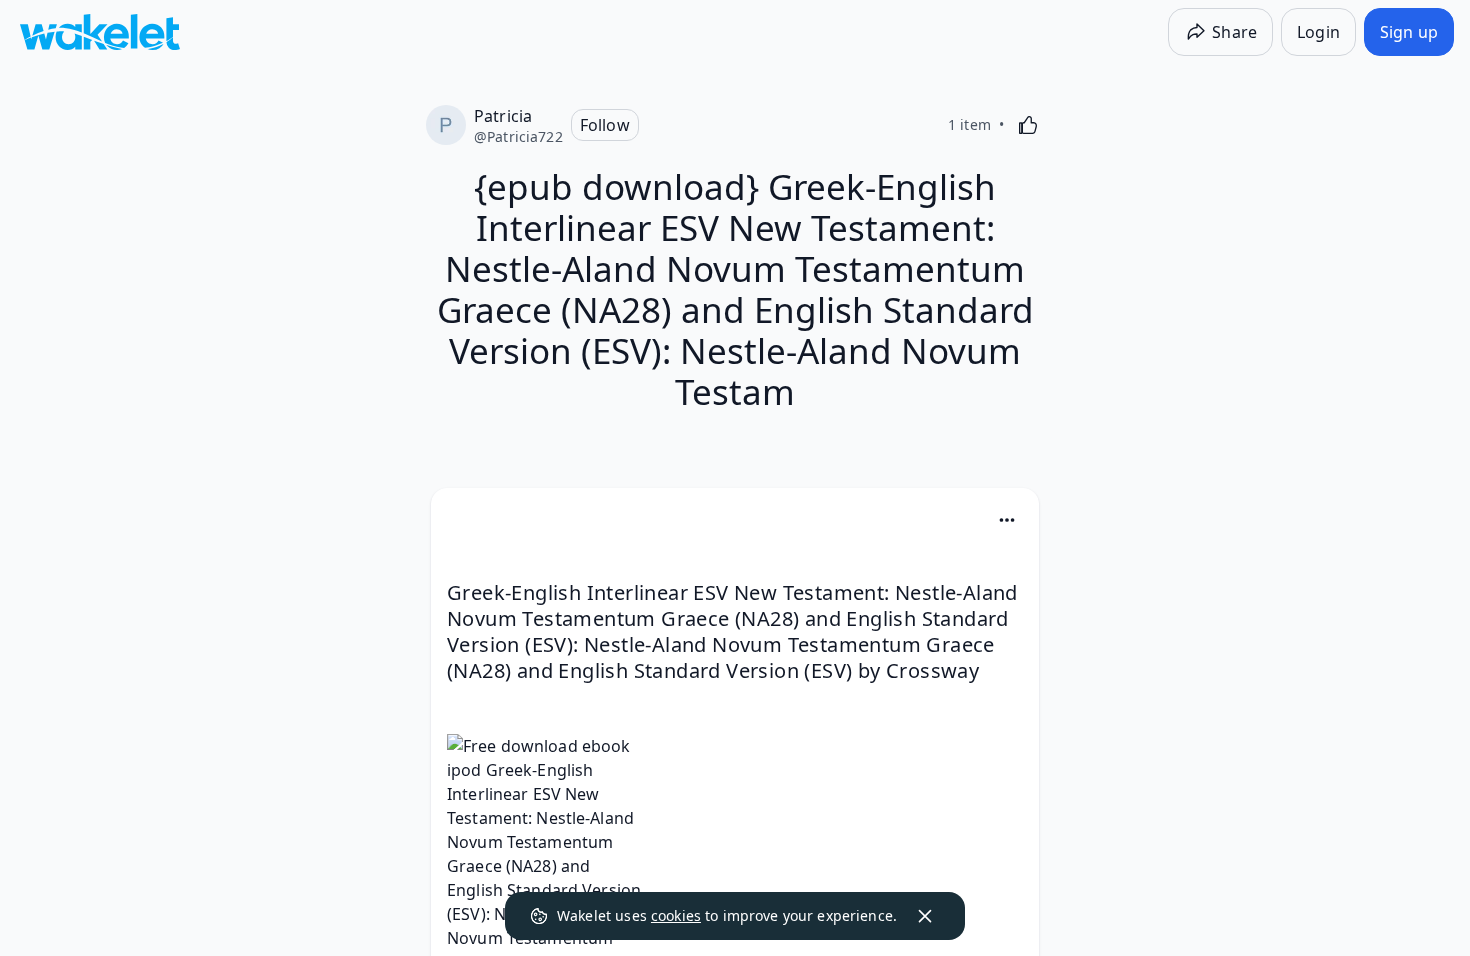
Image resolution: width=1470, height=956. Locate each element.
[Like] (1028, 125)
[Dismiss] (925, 916)
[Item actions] (1007, 520)
